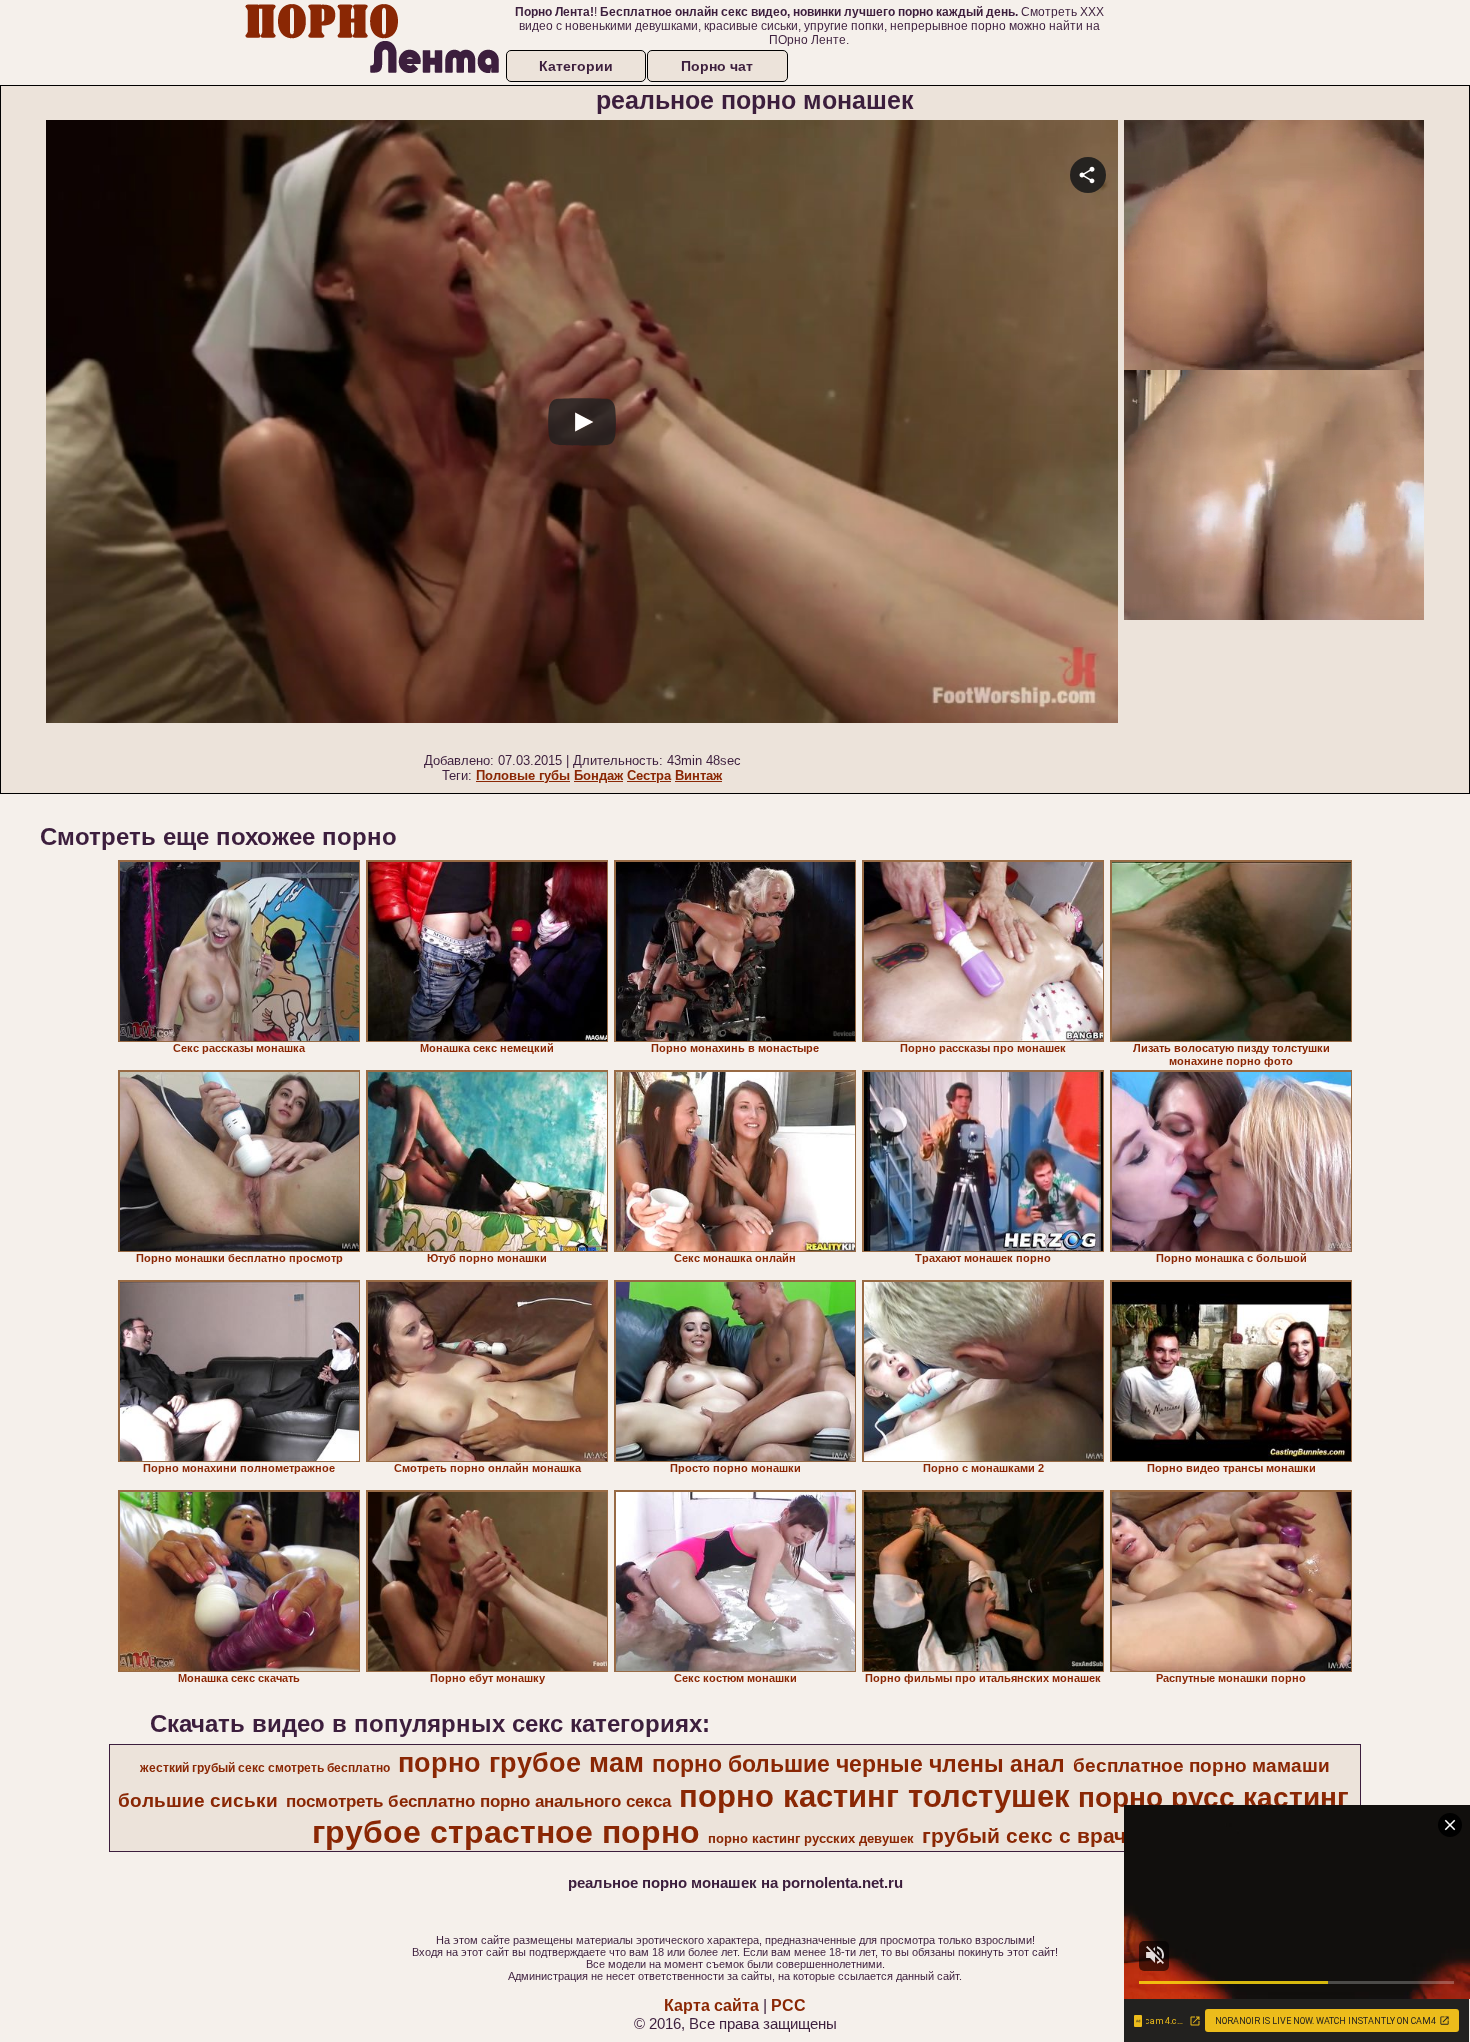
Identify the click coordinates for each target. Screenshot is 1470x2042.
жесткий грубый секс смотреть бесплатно (265, 1768)
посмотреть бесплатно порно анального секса (478, 1801)
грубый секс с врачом (1038, 1836)
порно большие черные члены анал (858, 1764)
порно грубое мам (521, 1763)
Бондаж (598, 775)
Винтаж (698, 775)
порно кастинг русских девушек (811, 1838)
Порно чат (717, 66)
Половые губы (523, 775)
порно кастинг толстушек (874, 1796)
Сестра (649, 775)
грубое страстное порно (506, 1832)
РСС (788, 2005)
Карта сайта (711, 2005)
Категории (576, 66)
